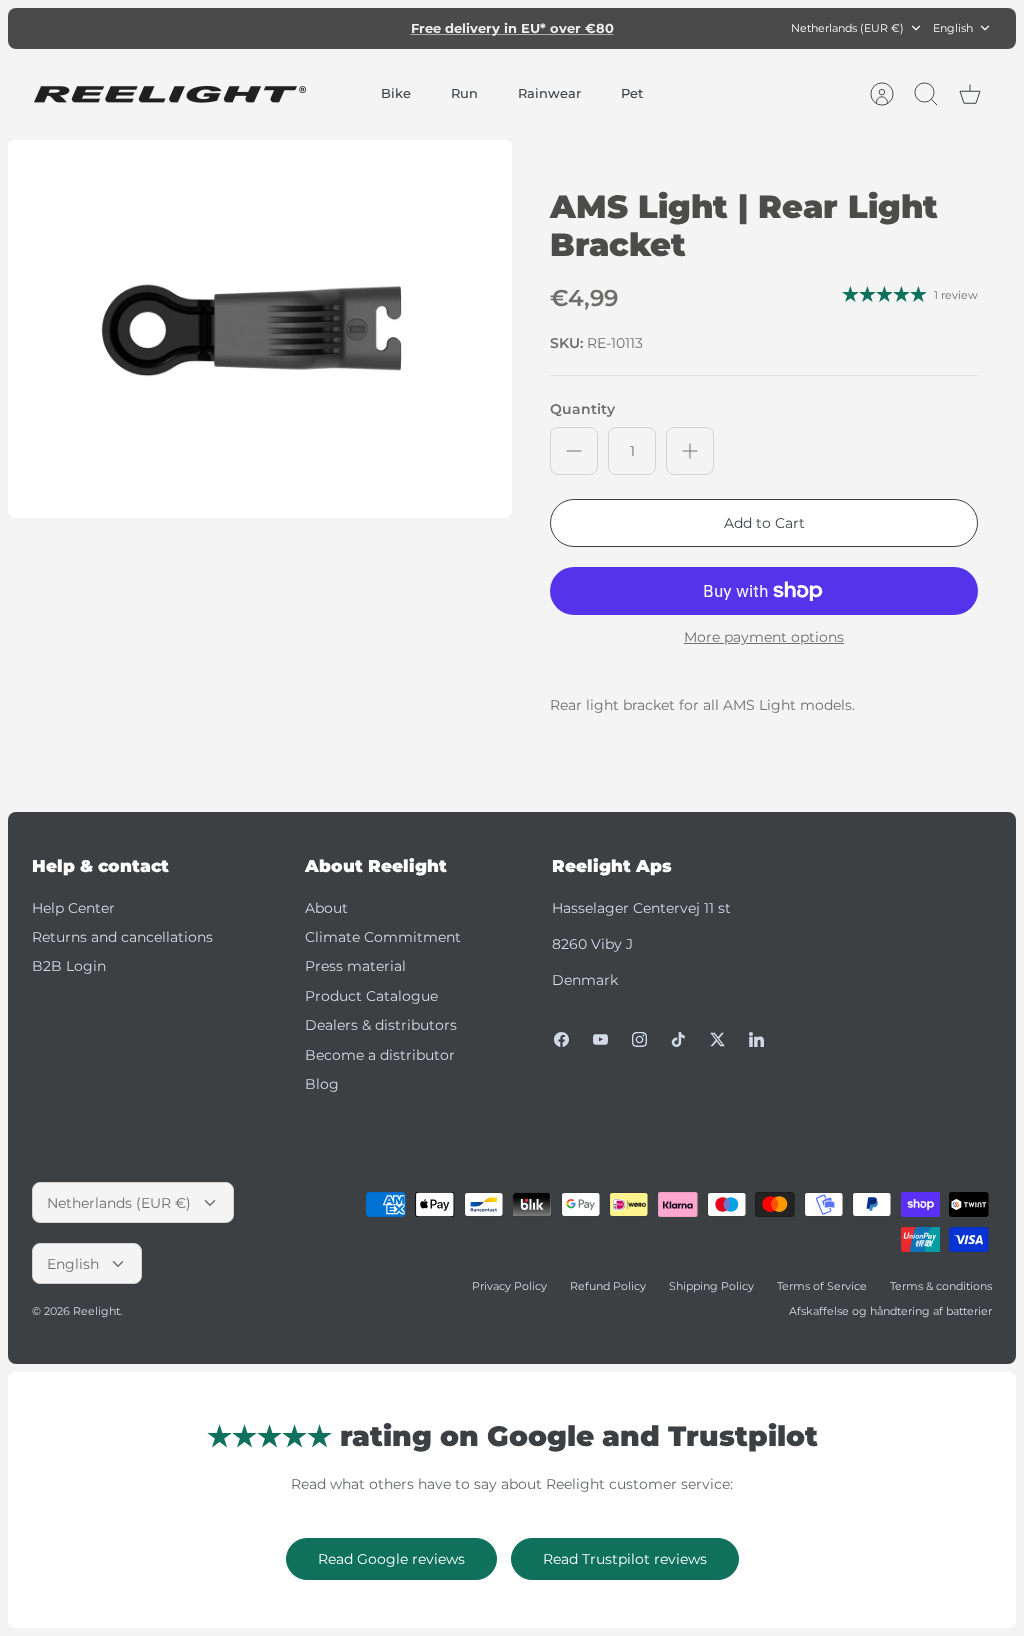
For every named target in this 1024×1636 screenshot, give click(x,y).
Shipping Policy (711, 1286)
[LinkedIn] (756, 1039)
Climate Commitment (383, 937)
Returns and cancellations (122, 937)
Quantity (582, 409)
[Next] (700, 28)
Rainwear (549, 93)
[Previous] (324, 28)
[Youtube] (600, 1039)
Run (464, 93)
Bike (396, 93)
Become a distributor (380, 1055)
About (326, 908)
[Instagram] (639, 1039)
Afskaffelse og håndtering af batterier (890, 1311)
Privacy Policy (509, 1286)
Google (592, 36)
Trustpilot (523, 36)
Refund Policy (608, 1286)
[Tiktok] (678, 1039)
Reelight (96, 1311)
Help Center (73, 908)
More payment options (764, 637)
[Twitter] (717, 1039)
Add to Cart (764, 523)
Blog (322, 1084)
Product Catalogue (371, 996)
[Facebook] (561, 1039)
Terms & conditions (941, 1286)
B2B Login (69, 966)
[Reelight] (169, 94)
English (953, 28)
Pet (632, 93)
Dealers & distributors (381, 1025)
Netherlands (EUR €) (847, 28)
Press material (355, 966)
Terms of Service (822, 1286)
